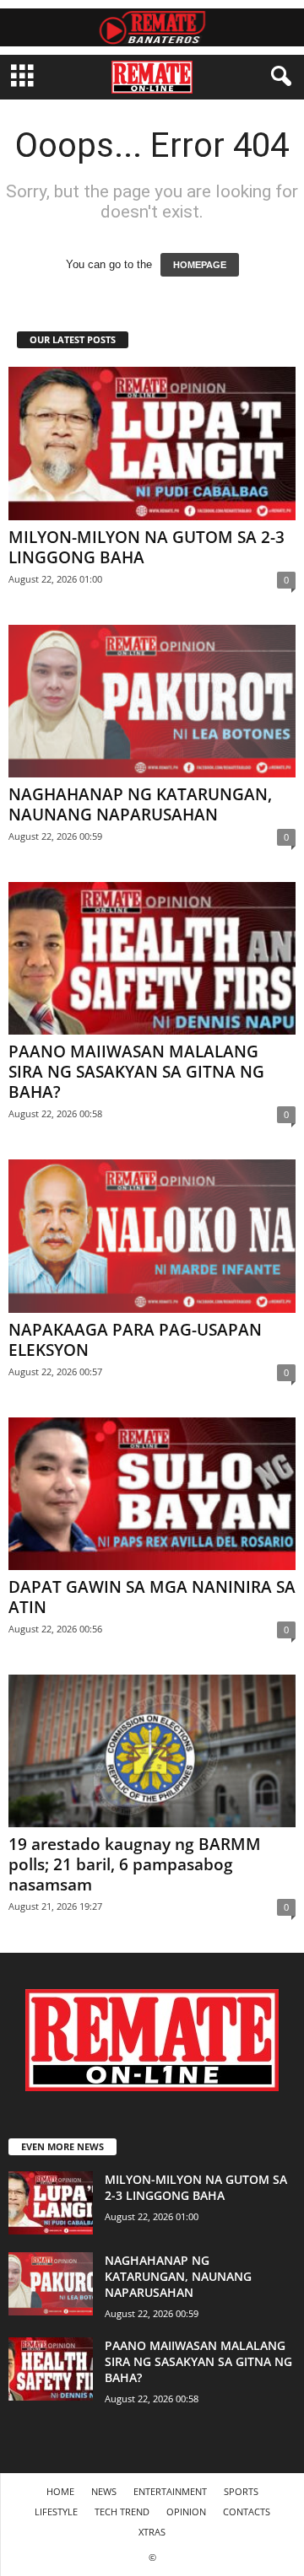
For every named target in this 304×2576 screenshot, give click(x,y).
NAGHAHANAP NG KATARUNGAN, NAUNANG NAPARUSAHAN (140, 804)
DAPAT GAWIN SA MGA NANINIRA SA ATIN (152, 1597)
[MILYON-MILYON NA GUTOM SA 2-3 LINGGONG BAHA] (152, 443)
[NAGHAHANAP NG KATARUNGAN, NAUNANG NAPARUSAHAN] (152, 701)
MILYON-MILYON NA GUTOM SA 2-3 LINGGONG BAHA (147, 547)
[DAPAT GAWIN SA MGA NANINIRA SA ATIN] (152, 1494)
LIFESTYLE (56, 2511)
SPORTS (241, 2491)
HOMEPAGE (200, 265)
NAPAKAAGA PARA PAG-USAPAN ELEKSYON (135, 1340)
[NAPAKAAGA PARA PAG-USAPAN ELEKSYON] (152, 1236)
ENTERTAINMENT (170, 2491)
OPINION (186, 2511)
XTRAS (152, 2532)
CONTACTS (247, 2511)
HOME (60, 2491)
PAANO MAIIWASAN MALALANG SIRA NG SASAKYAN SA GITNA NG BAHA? (136, 1072)
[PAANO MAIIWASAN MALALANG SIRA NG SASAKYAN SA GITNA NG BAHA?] (152, 958)
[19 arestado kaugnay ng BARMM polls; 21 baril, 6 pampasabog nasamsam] (152, 1751)
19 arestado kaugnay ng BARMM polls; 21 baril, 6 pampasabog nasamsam (135, 1864)
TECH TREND (122, 2511)
